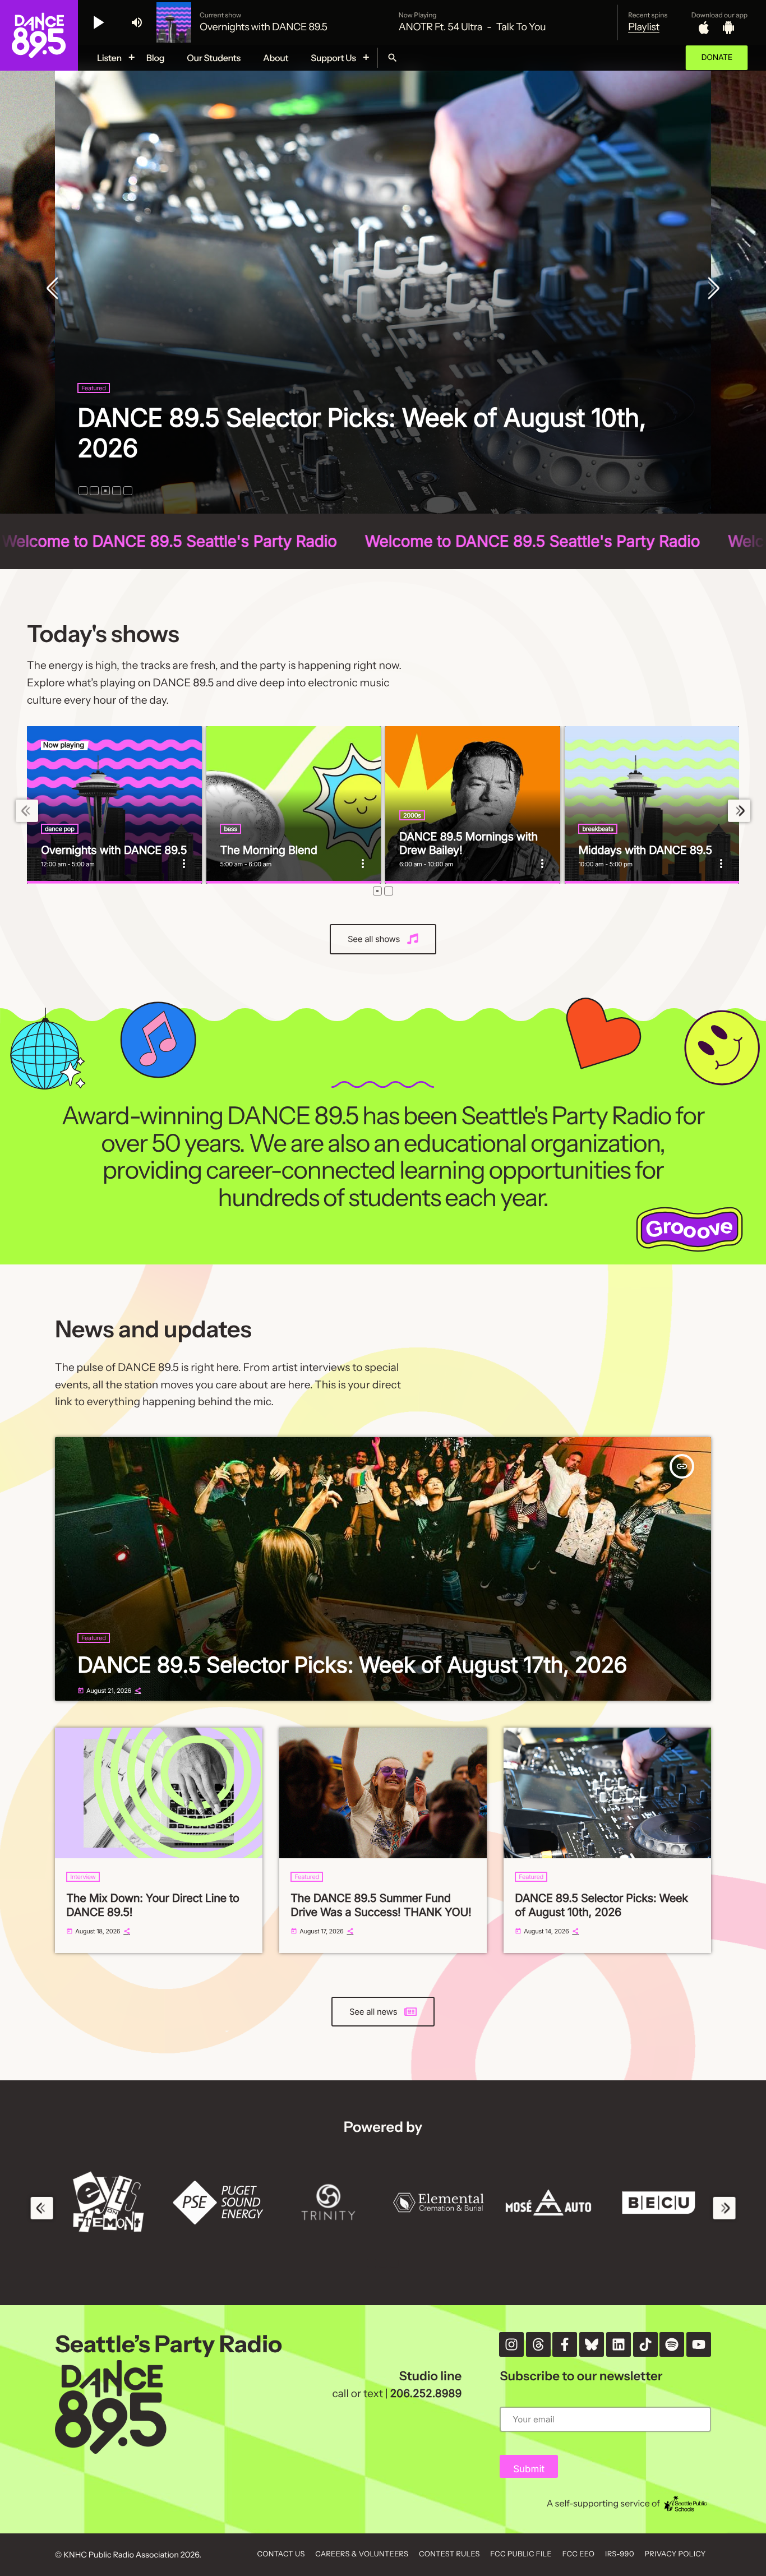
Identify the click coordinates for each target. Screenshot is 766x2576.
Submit (529, 2469)
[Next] (711, 289)
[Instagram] (511, 2344)
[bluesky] (592, 2344)
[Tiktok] (645, 2344)
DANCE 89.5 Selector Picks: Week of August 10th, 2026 (601, 1905)
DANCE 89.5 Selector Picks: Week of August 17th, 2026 (352, 1665)
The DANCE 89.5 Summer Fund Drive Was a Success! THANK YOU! (381, 1905)
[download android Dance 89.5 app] (728, 27)
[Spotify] (672, 2344)
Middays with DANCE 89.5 (645, 850)
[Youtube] (699, 2344)
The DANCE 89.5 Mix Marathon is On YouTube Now (371, 448)
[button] (83, 491)
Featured (94, 418)
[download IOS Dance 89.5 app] (704, 27)
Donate (717, 57)
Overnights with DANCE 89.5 (114, 850)
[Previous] (55, 289)
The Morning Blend (268, 850)
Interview (83, 1877)
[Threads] (538, 2344)
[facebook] (565, 2344)
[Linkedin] (619, 2344)
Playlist (644, 27)
